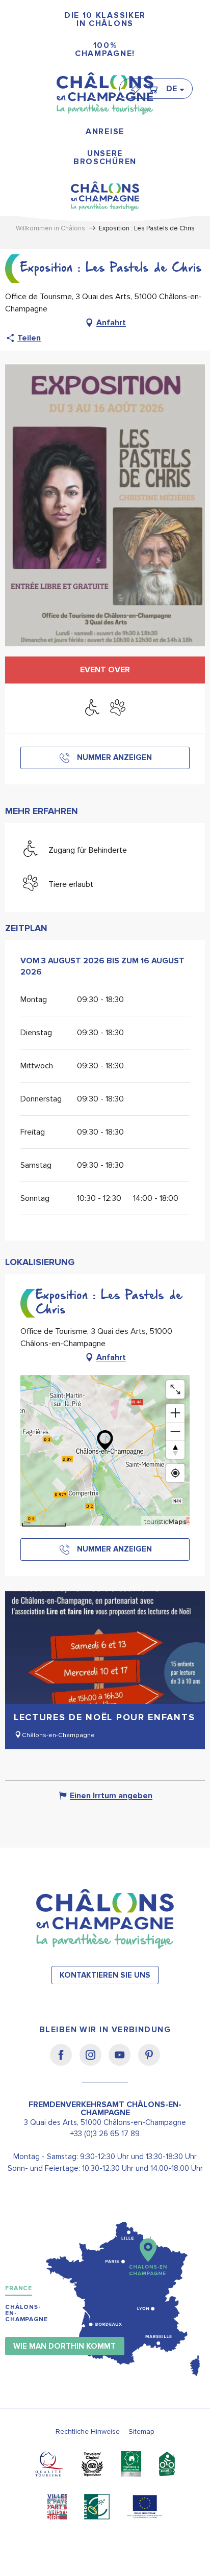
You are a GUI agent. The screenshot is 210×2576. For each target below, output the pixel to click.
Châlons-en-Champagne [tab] (27, 2313)
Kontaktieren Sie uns (105, 1975)
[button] (175, 89)
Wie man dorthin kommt (64, 2346)
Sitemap (141, 2432)
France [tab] (19, 2288)
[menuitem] (105, 20)
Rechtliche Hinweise (88, 2432)
